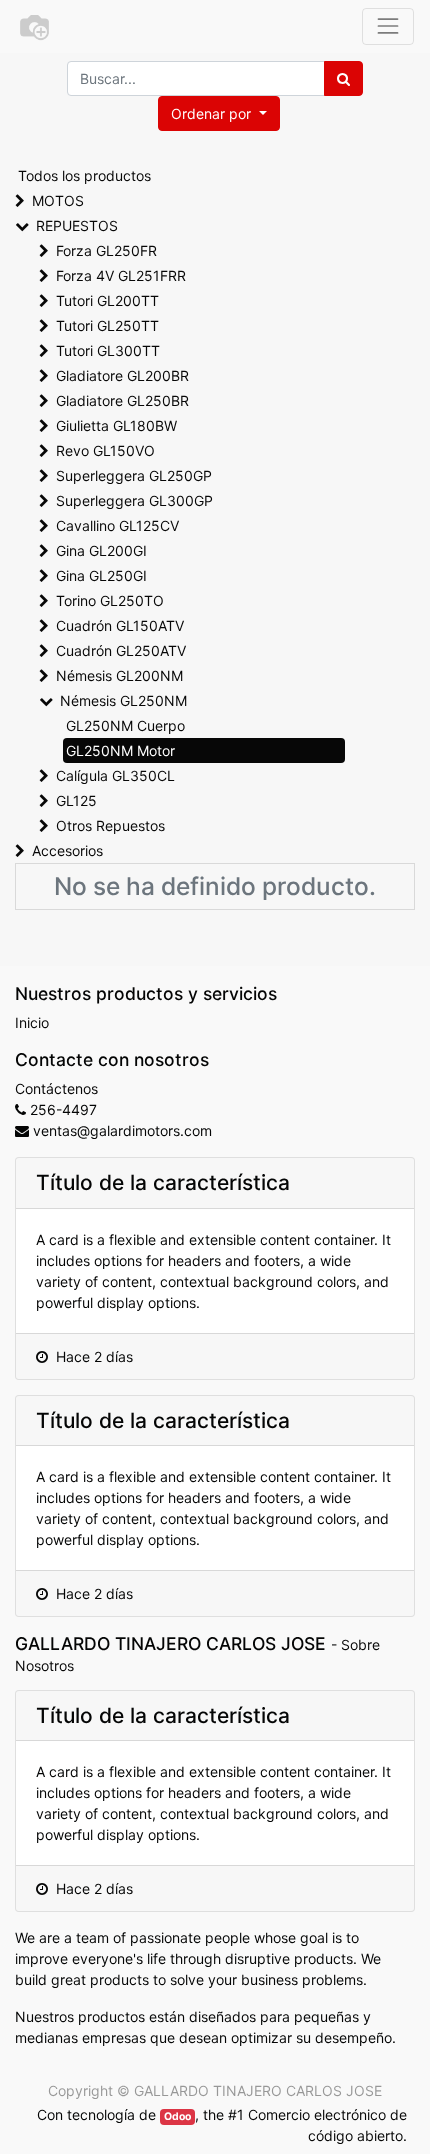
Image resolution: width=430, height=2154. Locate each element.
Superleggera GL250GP (134, 475)
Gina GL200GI (101, 550)
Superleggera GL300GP (134, 500)
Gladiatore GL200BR (122, 375)
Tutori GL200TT (107, 300)
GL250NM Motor (120, 750)
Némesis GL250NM (123, 700)
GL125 (76, 800)
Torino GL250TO (110, 600)
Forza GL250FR (106, 250)
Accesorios (67, 850)
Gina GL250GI (101, 575)
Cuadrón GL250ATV (121, 650)
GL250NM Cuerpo (125, 725)
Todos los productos (84, 175)
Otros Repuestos (110, 825)
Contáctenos (56, 1088)
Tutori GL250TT (107, 325)
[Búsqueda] (343, 78)
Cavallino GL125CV (117, 525)
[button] (219, 113)
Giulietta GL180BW (116, 425)
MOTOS (58, 200)
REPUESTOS (77, 225)
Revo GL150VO (105, 450)
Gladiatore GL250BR (122, 400)
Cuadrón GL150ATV (120, 625)
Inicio (32, 1022)
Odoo (177, 2116)
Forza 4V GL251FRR (121, 275)
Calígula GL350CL (115, 775)
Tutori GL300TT (108, 350)
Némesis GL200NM (119, 675)
